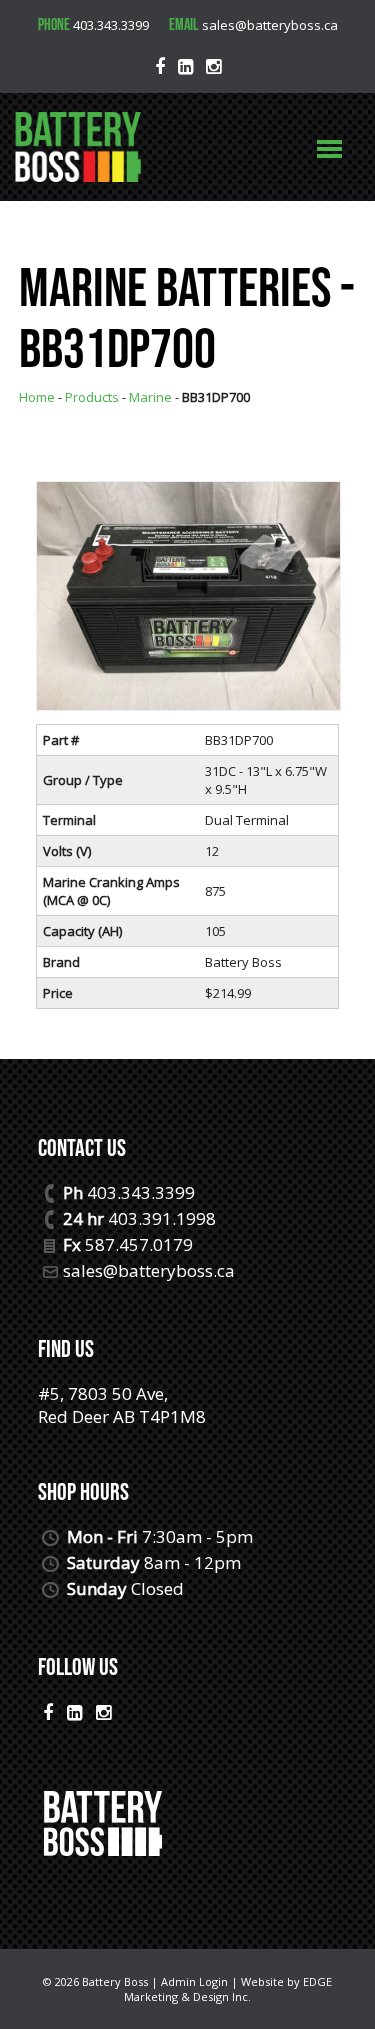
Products (92, 397)
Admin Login (194, 1981)
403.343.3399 (111, 25)
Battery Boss (115, 1981)
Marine (150, 397)
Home (37, 397)
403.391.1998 (162, 1218)
